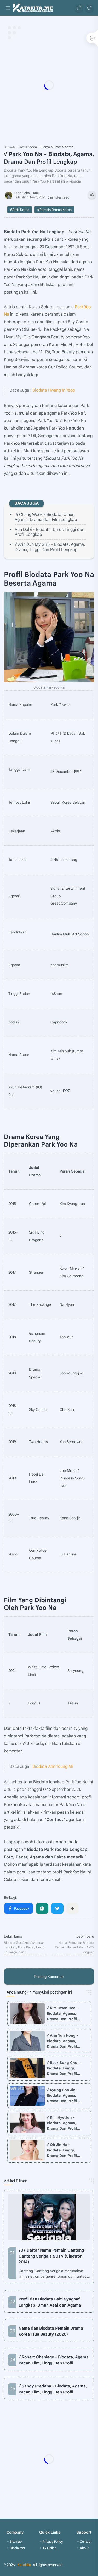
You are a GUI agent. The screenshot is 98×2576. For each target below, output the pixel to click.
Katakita (24, 2565)
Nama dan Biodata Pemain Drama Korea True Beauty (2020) (51, 2331)
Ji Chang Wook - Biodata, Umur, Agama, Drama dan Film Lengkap (46, 517)
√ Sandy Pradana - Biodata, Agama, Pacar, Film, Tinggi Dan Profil (53, 2389)
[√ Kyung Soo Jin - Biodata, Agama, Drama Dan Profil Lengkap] (27, 2096)
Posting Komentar (49, 1977)
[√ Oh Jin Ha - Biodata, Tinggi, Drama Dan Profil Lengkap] (27, 2150)
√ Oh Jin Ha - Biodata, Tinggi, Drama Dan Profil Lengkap (62, 2150)
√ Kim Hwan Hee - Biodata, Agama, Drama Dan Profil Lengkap (62, 2014)
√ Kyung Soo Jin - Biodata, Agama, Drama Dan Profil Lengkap (63, 2096)
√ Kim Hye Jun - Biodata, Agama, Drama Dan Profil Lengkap (62, 2123)
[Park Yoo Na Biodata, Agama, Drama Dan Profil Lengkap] (49, 637)
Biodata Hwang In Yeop (54, 390)
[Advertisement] (49, 85)
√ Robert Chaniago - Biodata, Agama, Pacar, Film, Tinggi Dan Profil (54, 2360)
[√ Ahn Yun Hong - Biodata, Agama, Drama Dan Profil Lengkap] (27, 2041)
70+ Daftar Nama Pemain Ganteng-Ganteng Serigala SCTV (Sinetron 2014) (52, 2256)
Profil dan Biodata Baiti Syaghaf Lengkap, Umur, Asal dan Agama (50, 2302)
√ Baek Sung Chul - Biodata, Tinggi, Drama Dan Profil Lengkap (64, 2068)
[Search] (89, 8)
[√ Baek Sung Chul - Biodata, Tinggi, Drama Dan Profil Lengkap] (27, 2068)
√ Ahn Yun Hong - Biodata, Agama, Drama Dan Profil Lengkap (63, 2041)
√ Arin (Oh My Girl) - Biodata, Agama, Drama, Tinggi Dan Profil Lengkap (50, 547)
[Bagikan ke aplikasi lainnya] (72, 1908)
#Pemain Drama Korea (54, 210)
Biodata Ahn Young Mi (53, 1766)
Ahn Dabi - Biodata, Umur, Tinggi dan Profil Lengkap (50, 532)
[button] (79, 8)
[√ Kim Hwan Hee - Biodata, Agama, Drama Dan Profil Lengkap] (27, 2013)
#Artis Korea (20, 210)
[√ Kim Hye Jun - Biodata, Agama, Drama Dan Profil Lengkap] (27, 2123)
